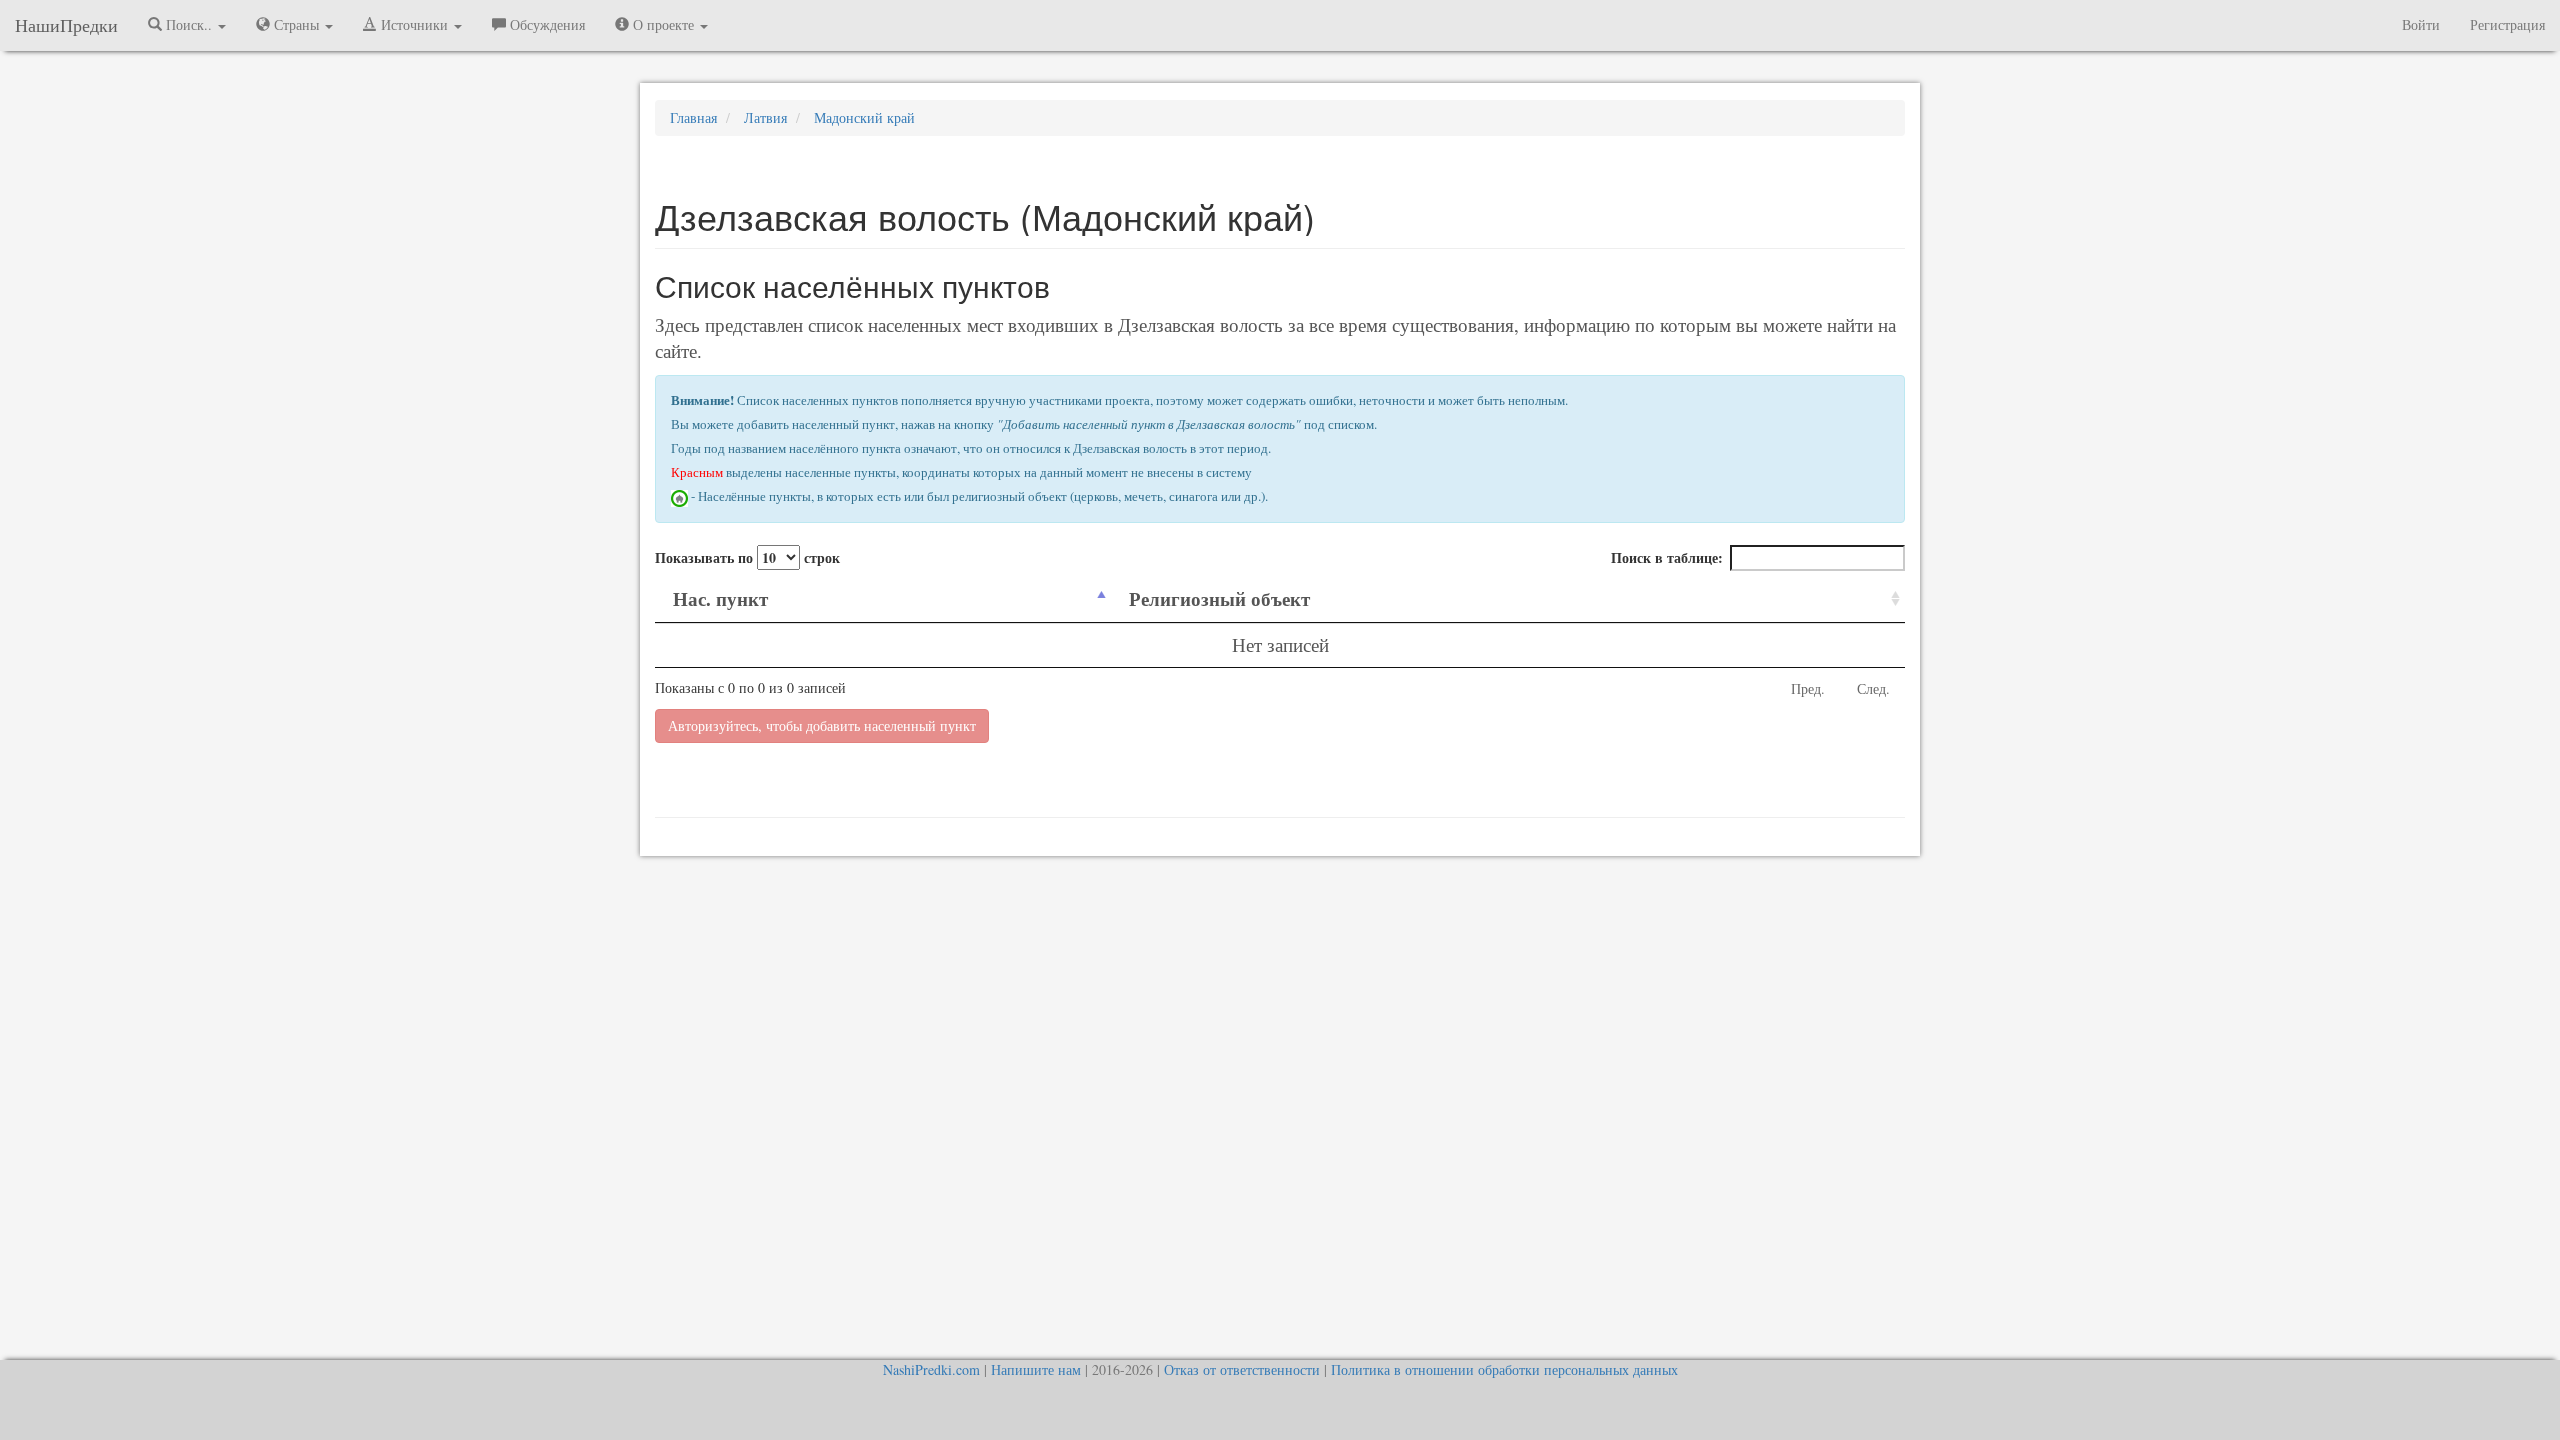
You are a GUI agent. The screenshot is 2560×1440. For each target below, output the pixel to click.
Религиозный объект (1219, 598)
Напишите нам (1036, 1369)
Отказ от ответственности (1242, 1369)
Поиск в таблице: (1667, 557)
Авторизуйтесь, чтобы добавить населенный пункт (822, 725)
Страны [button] (296, 24)
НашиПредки (66, 25)
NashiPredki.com (931, 1369)
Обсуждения (545, 24)
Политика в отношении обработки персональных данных (1504, 1369)
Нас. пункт (720, 598)
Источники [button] (414, 24)
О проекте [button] (663, 24)
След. (1873, 688)
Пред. (1808, 688)
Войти (2421, 24)
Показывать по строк (747, 557)
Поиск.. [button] (189, 24)
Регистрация (2507, 24)
